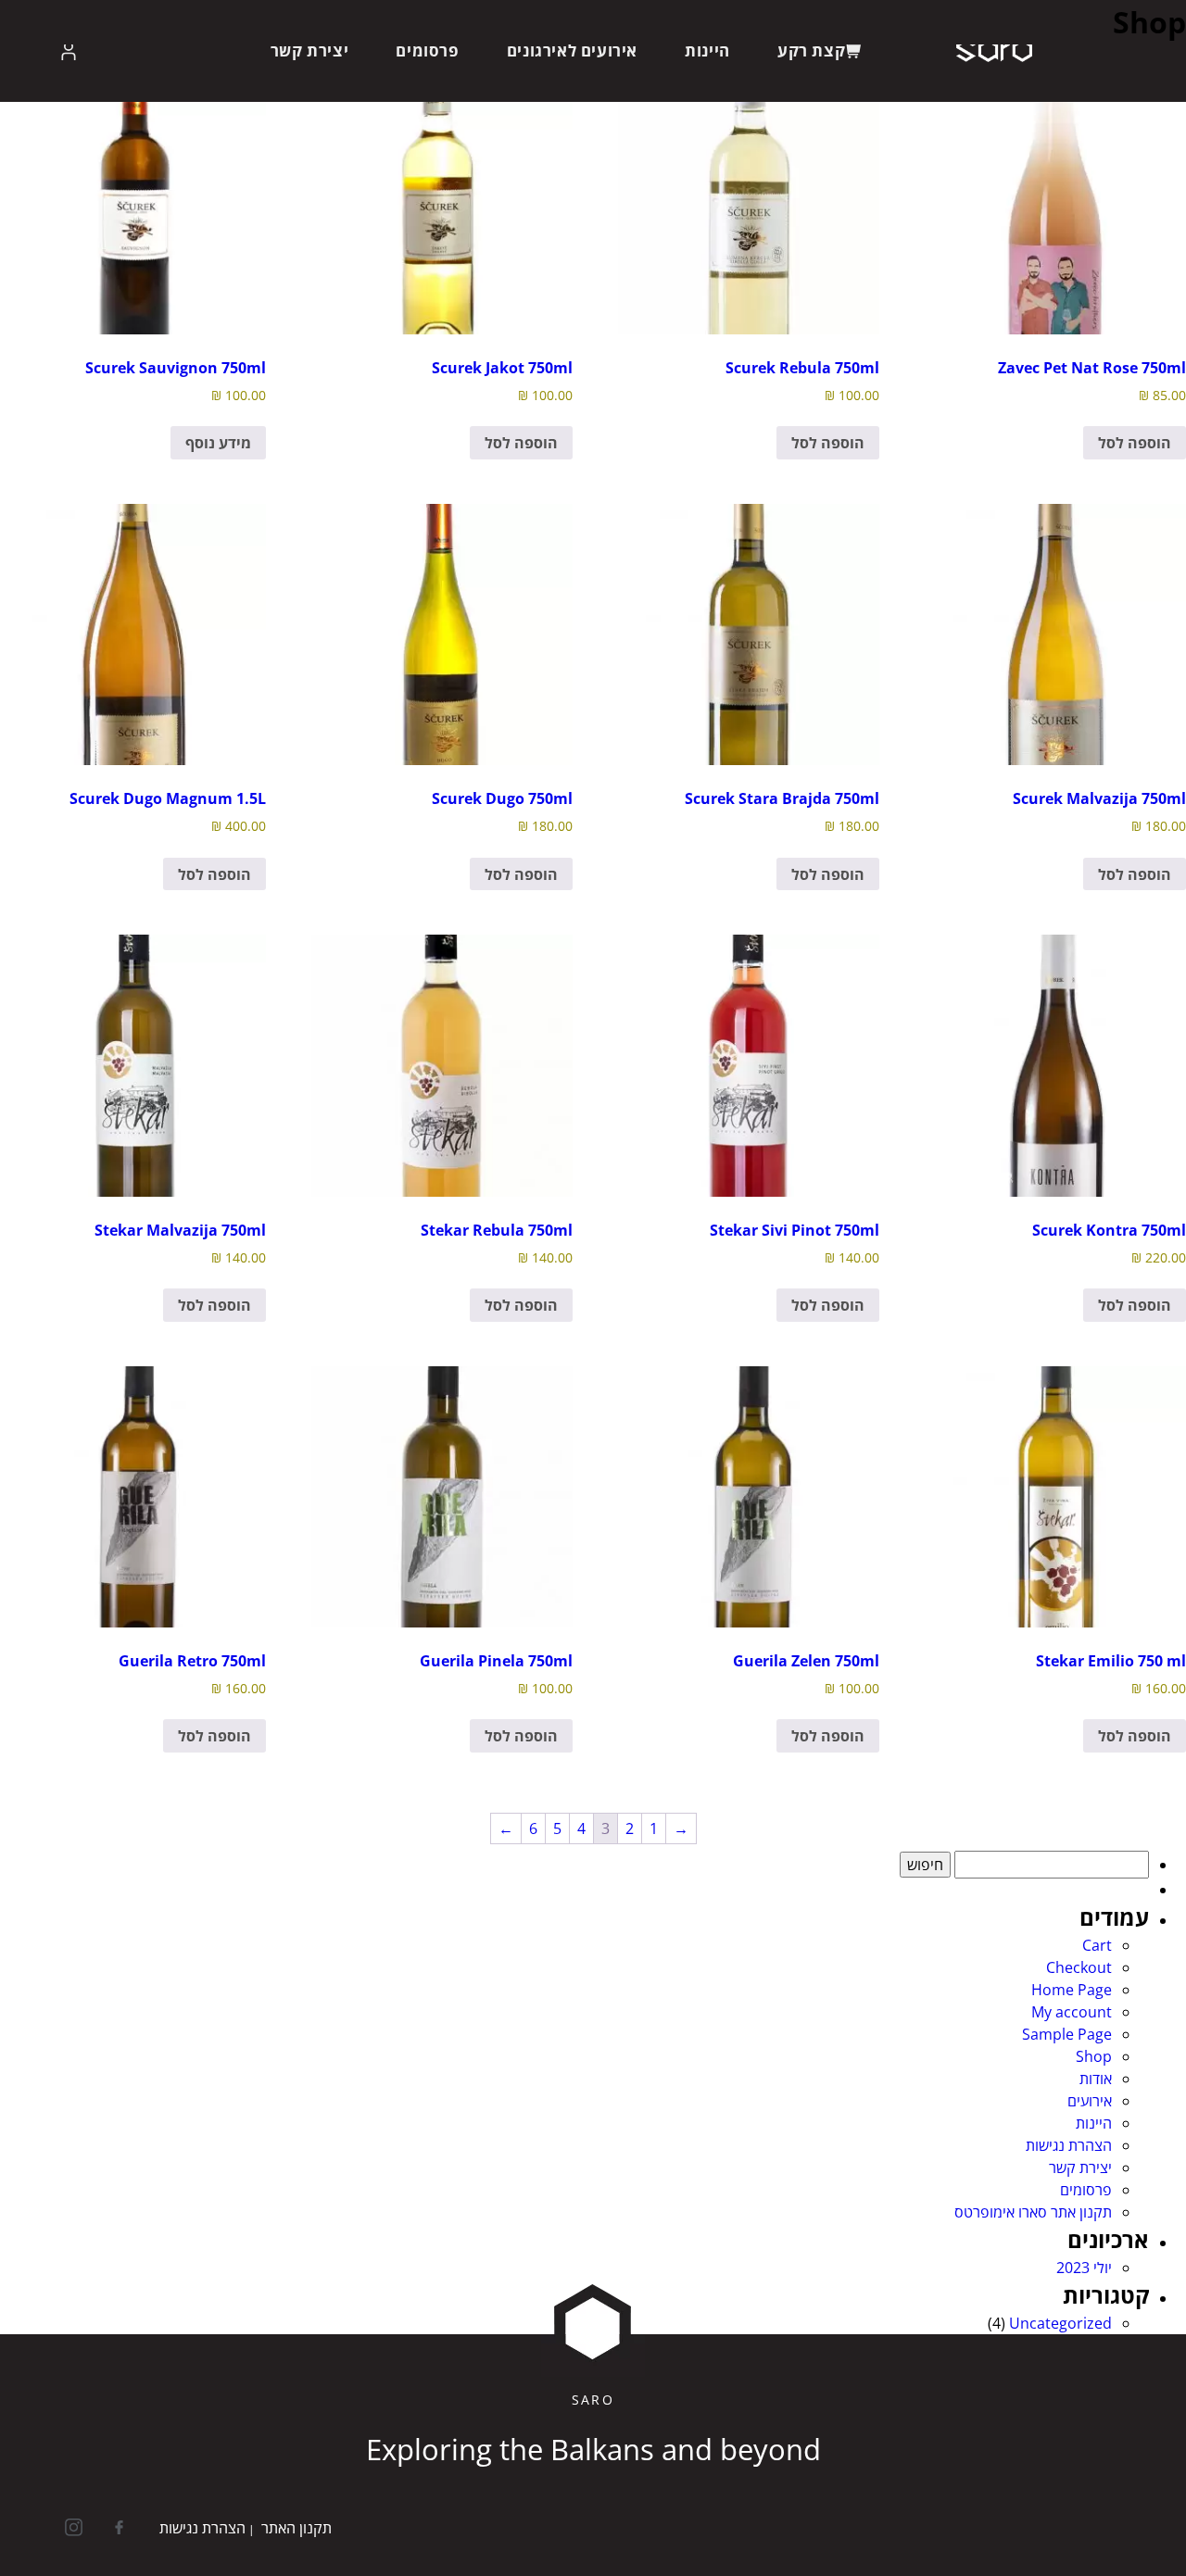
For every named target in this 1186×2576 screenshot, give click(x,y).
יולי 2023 (1084, 2268)
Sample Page (1067, 2034)
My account (1072, 2012)
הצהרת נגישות (1069, 2145)
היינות (707, 50)
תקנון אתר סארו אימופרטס (1033, 2212)
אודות (1096, 2079)
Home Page (1072, 1990)
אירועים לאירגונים (572, 50)
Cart (1097, 1945)
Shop (1094, 2056)
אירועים (1090, 2101)
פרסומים (427, 50)
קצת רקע (811, 50)
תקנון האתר (296, 2528)
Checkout (1079, 1967)
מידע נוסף (218, 443)
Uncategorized (1060, 2323)
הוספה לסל (1135, 443)
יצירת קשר (309, 50)
